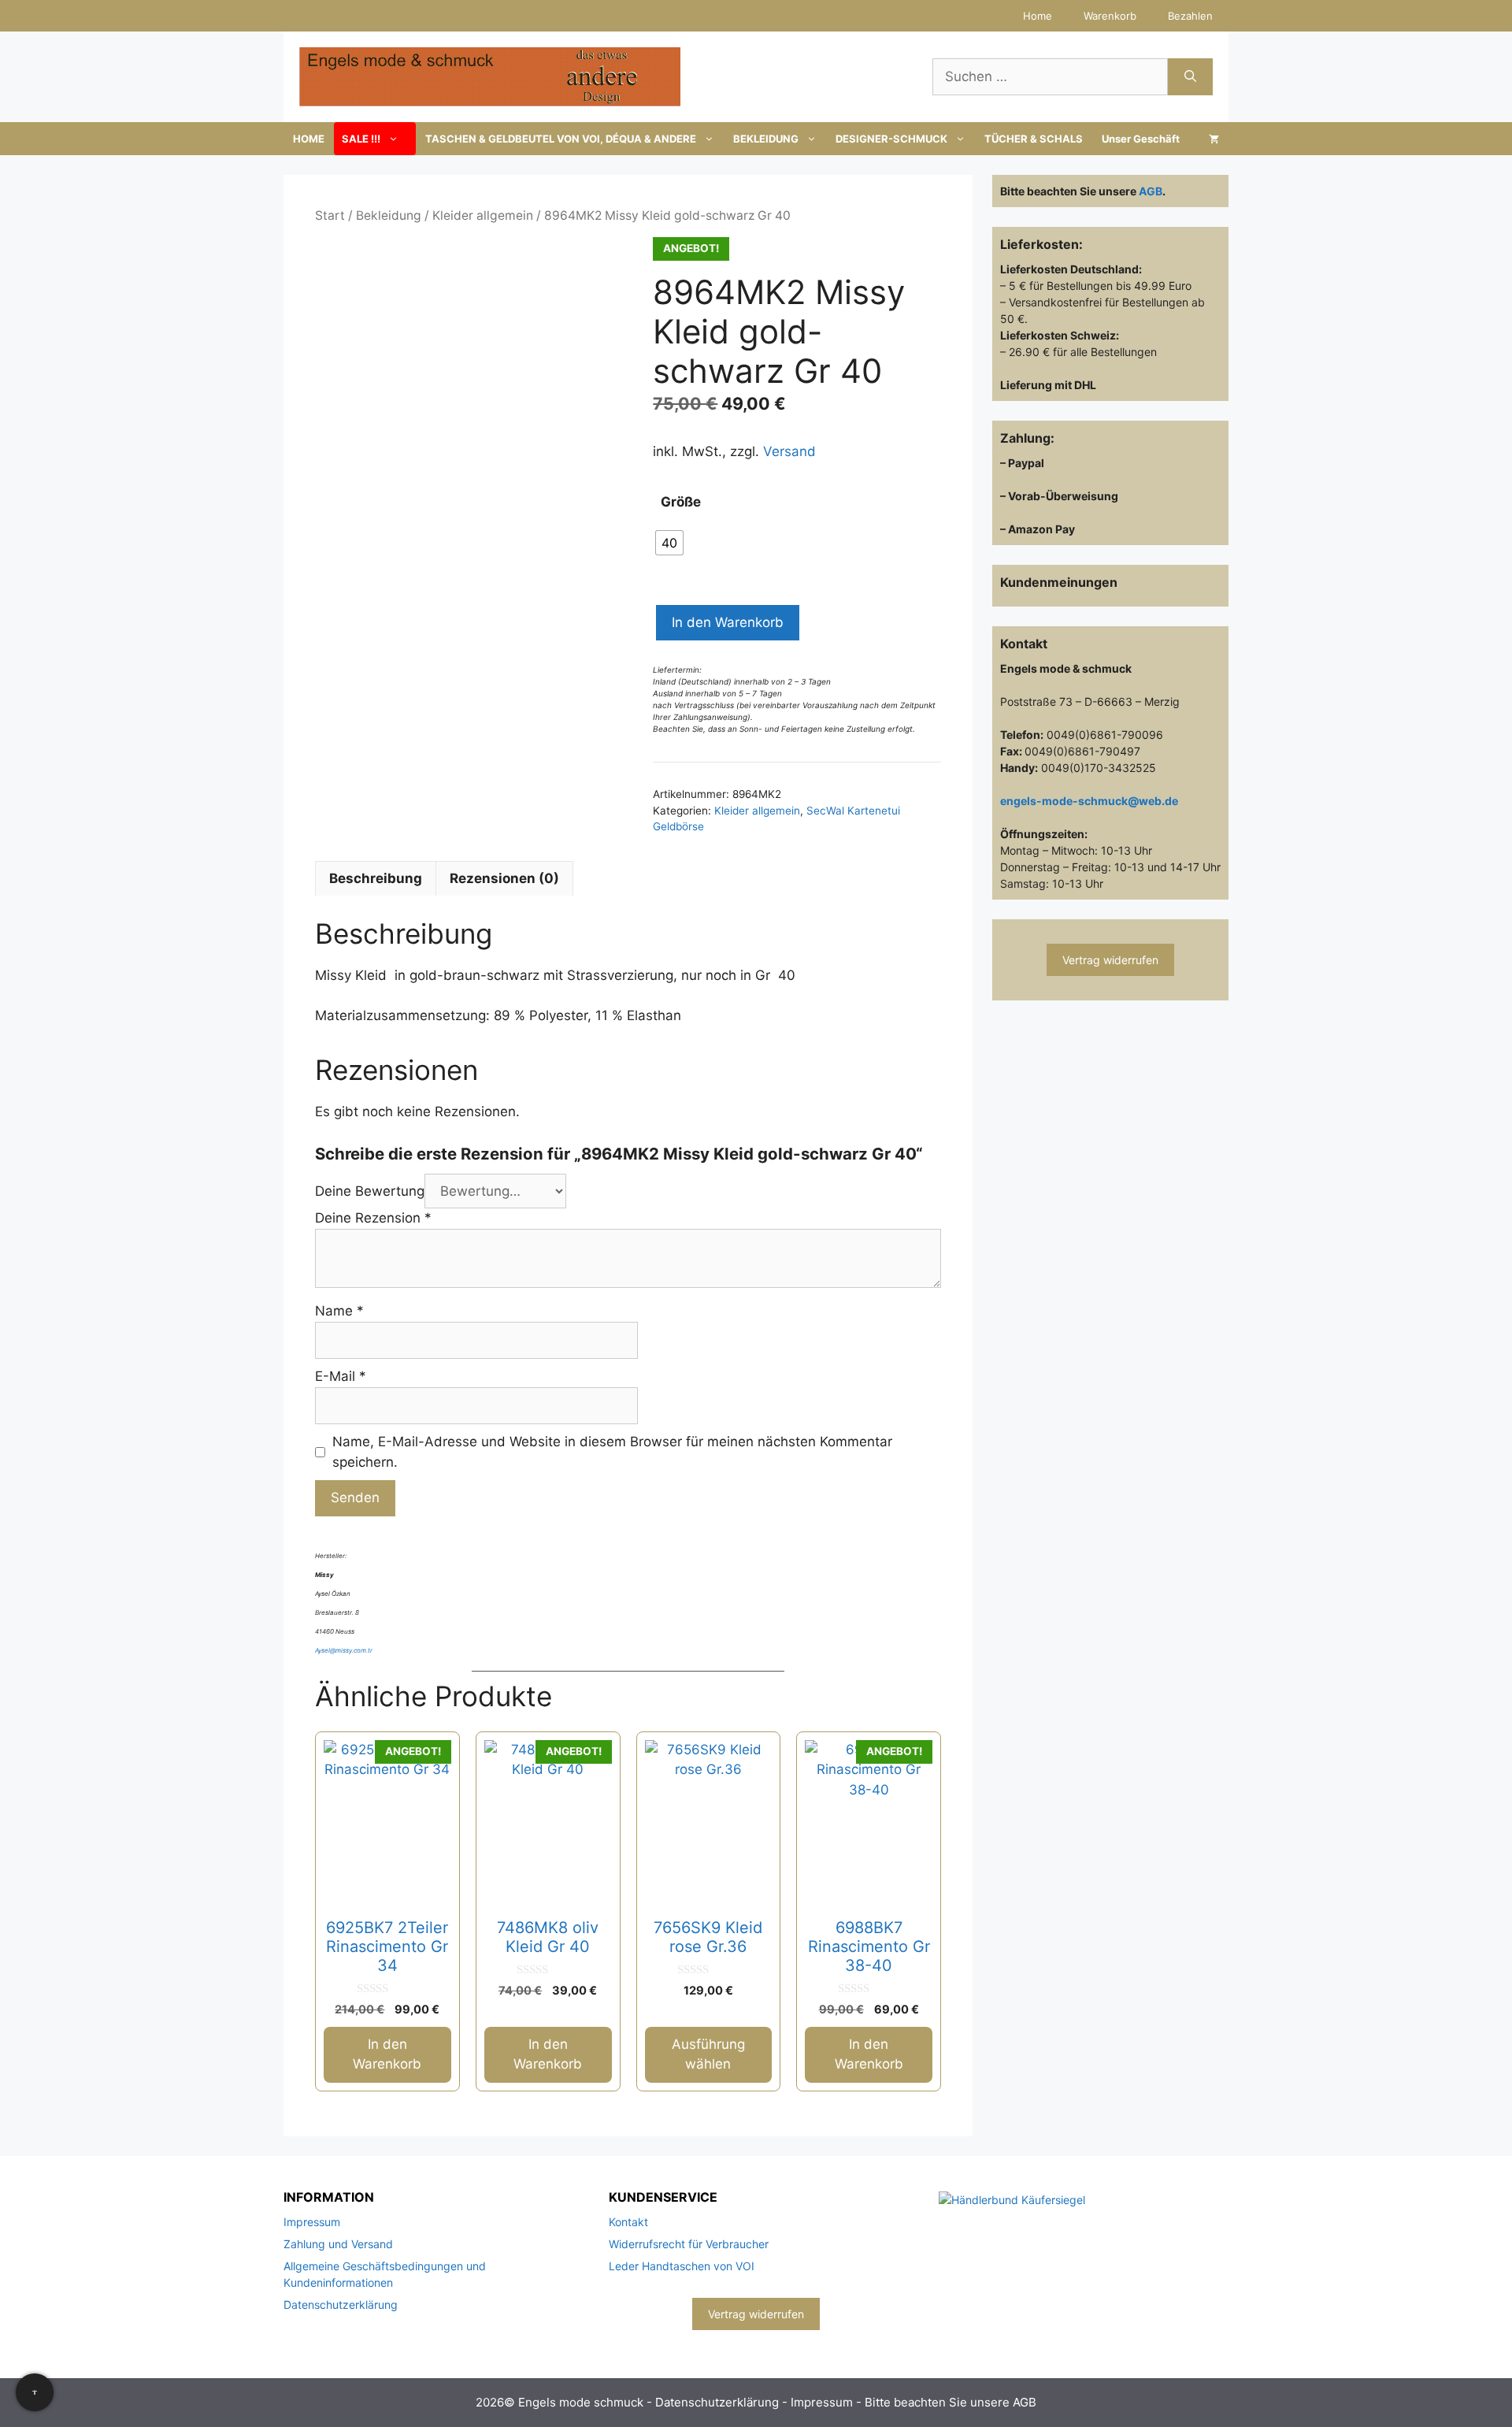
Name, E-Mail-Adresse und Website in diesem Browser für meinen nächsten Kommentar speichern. (612, 1452)
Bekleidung (389, 215)
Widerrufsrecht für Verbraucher (689, 2244)
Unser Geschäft (1141, 139)
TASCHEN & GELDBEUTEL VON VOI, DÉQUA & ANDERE (561, 139)
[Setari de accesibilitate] (35, 2392)
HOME (309, 139)
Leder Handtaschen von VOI (682, 2266)
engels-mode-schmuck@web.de (1089, 801)
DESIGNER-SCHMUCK (891, 139)
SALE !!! (361, 139)
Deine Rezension (373, 1218)
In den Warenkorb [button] (387, 2054)
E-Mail (341, 1376)
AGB (1151, 191)
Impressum (312, 2222)
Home (1038, 16)
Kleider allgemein (483, 215)
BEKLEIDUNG (766, 139)
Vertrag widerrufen (1110, 960)
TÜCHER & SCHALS (1034, 139)
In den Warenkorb (728, 622)
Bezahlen (1190, 16)
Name (339, 1311)
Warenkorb (1110, 16)
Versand (789, 451)
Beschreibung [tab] (376, 878)
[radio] (669, 543)
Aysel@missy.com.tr (344, 1650)
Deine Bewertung (370, 1191)
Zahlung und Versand (338, 2244)
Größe (681, 502)
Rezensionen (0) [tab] (504, 878)
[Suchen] (1190, 77)
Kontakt (628, 2222)
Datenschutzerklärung (341, 2305)
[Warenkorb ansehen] (1214, 139)
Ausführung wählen (708, 2054)
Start (330, 215)
